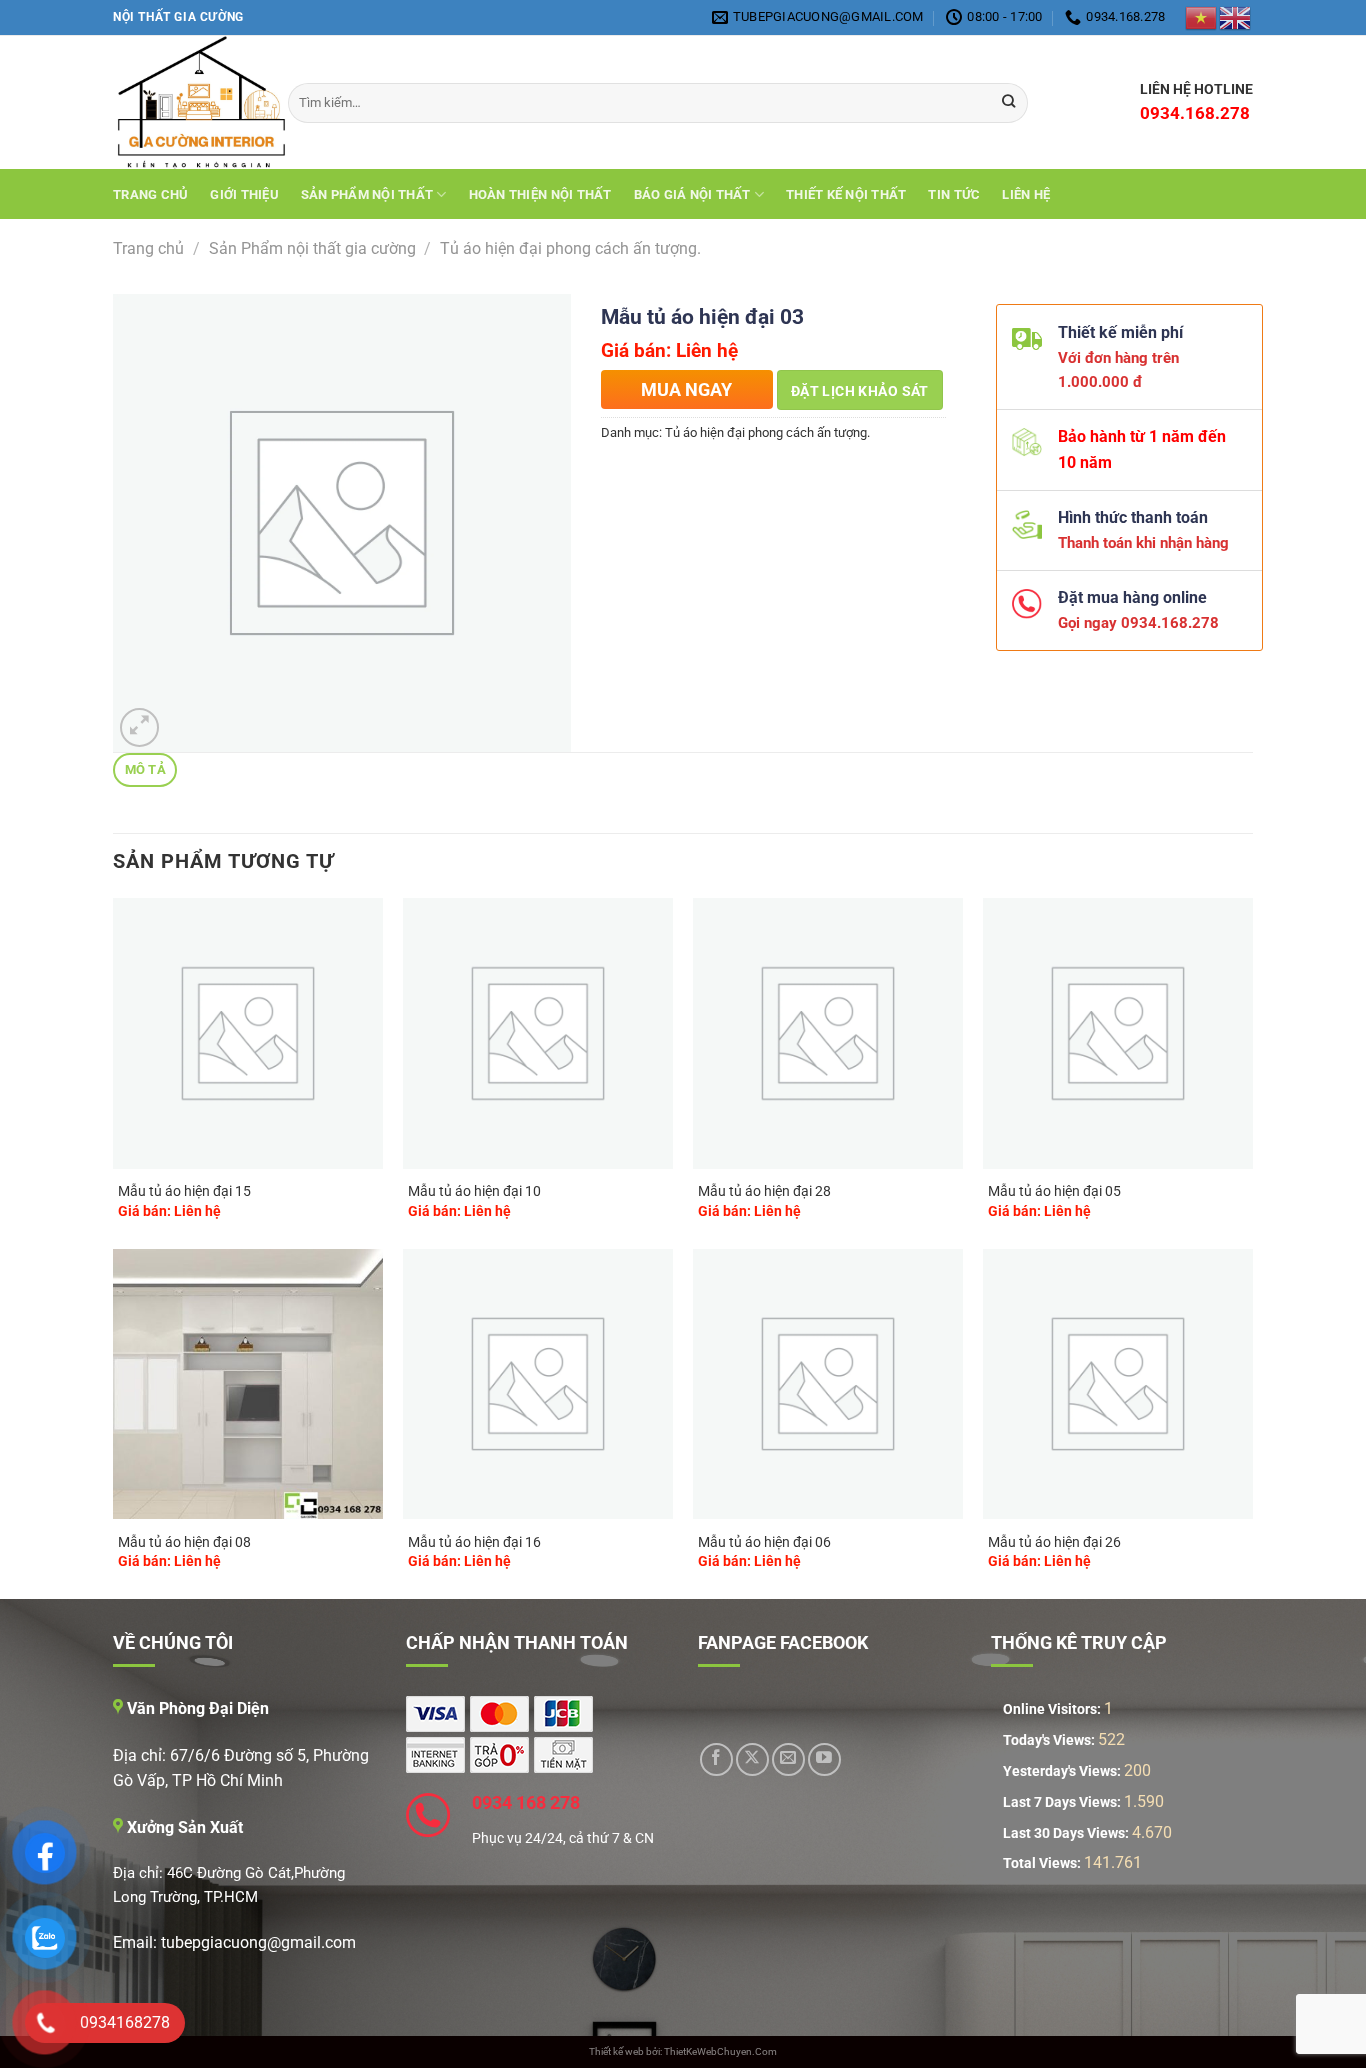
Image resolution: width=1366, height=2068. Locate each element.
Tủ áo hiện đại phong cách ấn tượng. (570, 248)
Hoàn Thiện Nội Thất (540, 194)
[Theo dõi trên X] (752, 1759)
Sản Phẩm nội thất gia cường (312, 248)
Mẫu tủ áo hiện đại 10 (474, 1191)
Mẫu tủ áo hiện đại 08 (184, 1542)
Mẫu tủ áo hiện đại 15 (184, 1191)
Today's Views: (1050, 1740)
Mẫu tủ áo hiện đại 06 (764, 1542)
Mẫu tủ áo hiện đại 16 (474, 1542)
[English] (1236, 17)
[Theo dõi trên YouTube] (824, 1759)
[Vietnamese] (1202, 17)
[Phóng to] (139, 727)
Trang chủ (150, 194)
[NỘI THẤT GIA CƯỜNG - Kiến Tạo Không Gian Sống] (185, 102)
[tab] (145, 770)
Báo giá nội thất (692, 194)
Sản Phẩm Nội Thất (367, 194)
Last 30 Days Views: (1067, 1833)
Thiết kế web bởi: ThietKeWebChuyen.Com (683, 2051)
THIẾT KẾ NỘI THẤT (846, 194)
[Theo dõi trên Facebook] (716, 1759)
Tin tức (954, 194)
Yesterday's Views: (1063, 1771)
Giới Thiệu (244, 194)
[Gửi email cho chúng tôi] (788, 1759)
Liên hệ (1026, 194)
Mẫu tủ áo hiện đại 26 (1054, 1542)
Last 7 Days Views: (1063, 1802)
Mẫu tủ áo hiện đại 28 (764, 1191)
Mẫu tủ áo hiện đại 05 (1054, 1191)
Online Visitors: (1053, 1709)
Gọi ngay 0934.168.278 (1130, 623)
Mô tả (145, 769)
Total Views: (1043, 1863)
